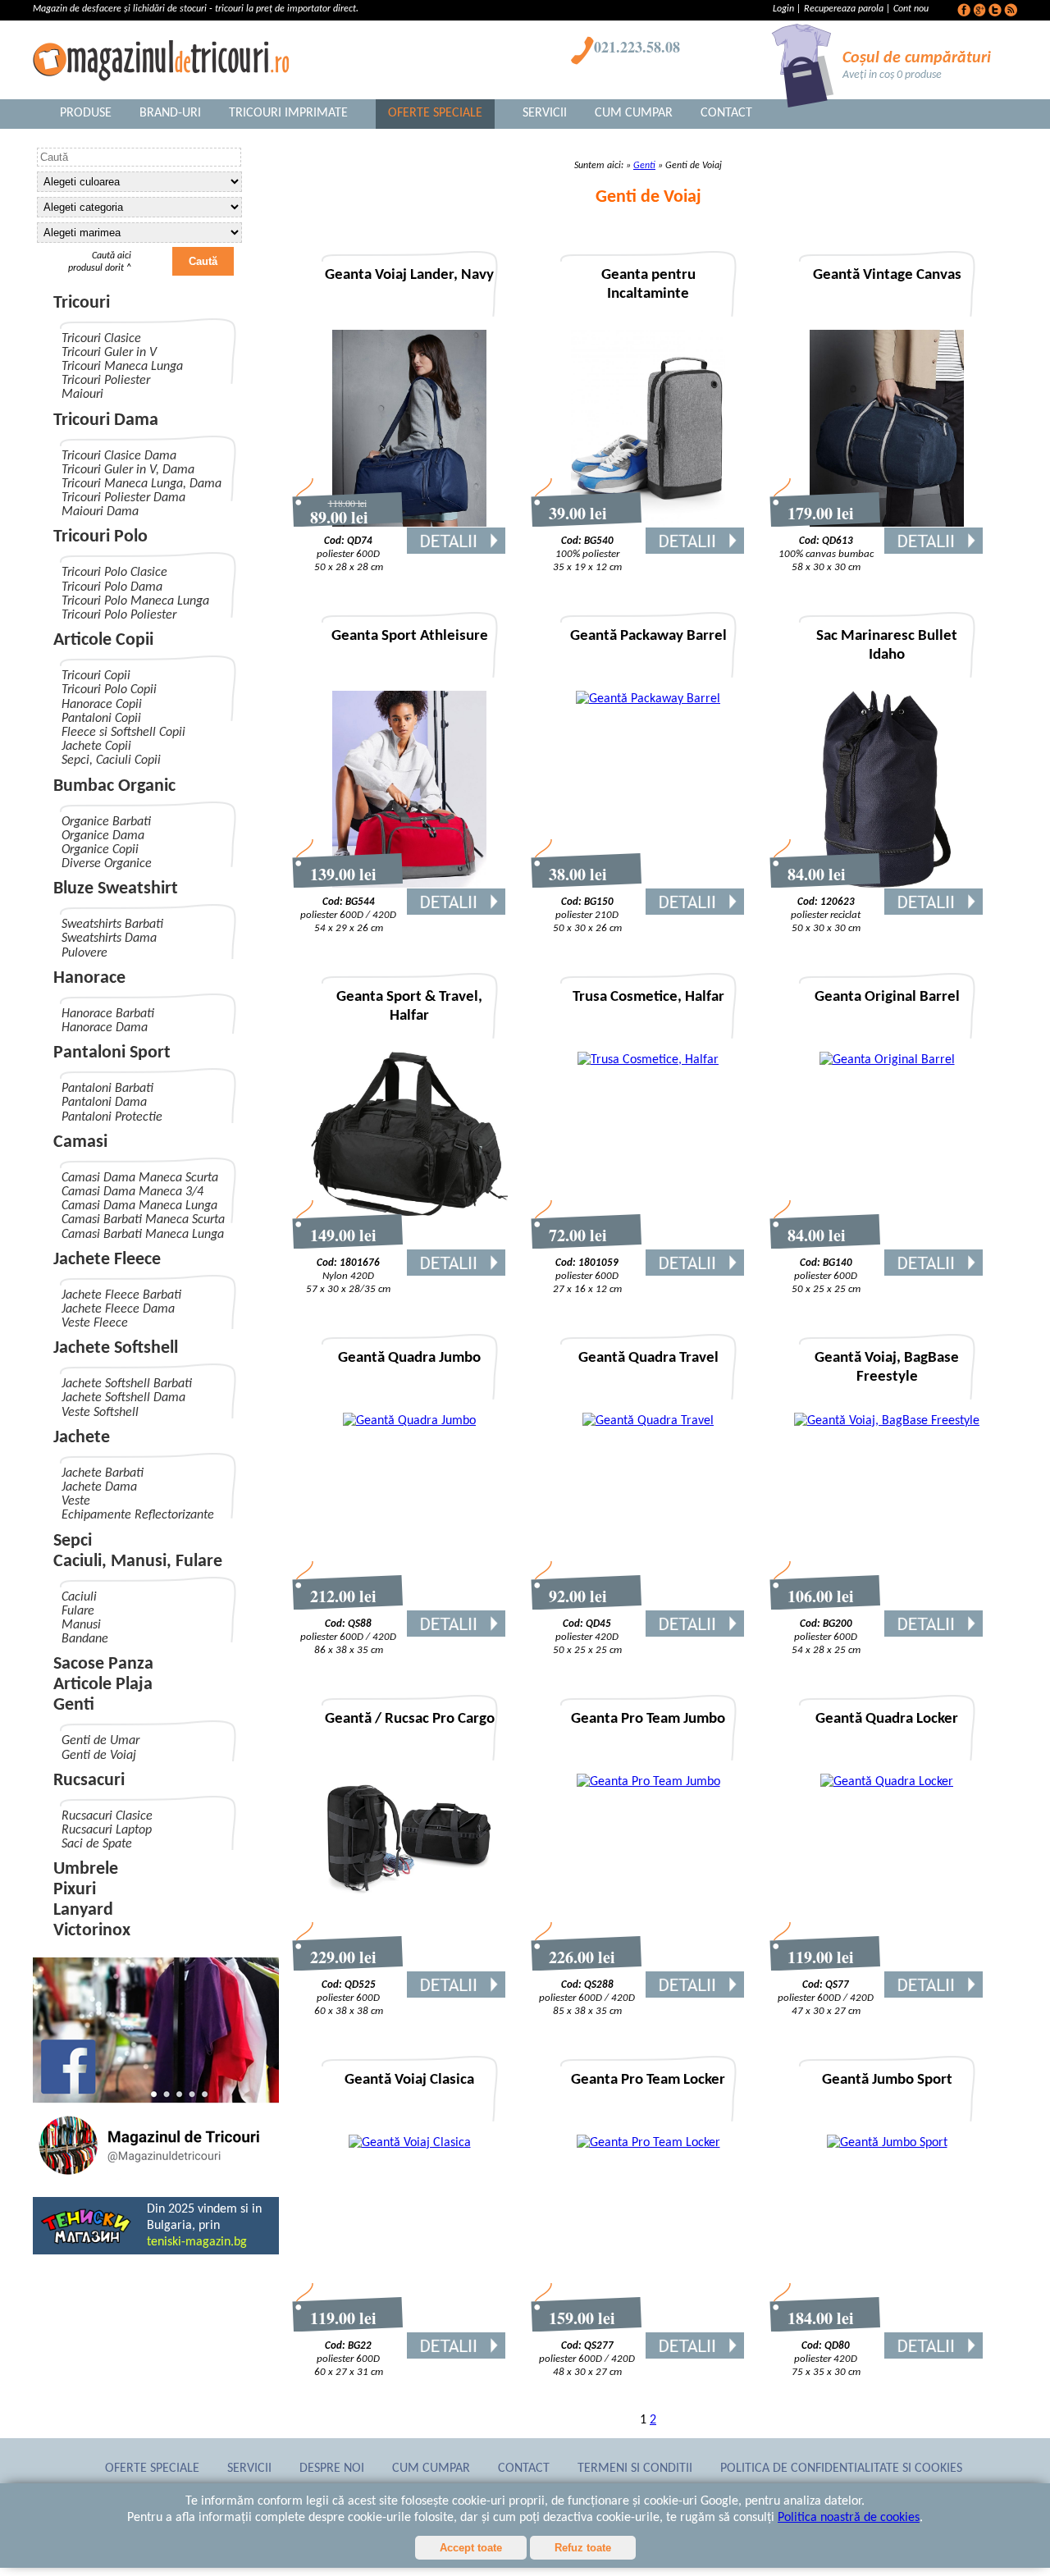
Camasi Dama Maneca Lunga (139, 1206)
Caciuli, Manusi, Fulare (138, 1562)
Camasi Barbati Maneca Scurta (143, 1220)
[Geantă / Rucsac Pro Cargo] (409, 1902)
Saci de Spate (97, 1844)
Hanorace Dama (105, 1028)
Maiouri (82, 395)
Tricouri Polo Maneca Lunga (135, 601)
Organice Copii (100, 850)
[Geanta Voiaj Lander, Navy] (409, 523)
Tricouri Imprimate (288, 113)
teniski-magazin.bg (197, 2242)
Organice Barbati (106, 822)
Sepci (73, 1541)
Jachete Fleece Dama (118, 1309)
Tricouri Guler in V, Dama (128, 470)
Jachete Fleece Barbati (121, 1295)
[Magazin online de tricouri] (156, 2177)
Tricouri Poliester (106, 381)
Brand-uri (170, 113)
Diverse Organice (107, 864)
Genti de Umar (100, 1741)
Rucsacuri (89, 1781)
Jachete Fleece (107, 1260)
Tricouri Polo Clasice (114, 573)
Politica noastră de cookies (849, 2518)
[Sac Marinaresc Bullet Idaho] (887, 884)
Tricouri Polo (100, 537)
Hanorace (89, 978)
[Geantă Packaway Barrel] (648, 699)
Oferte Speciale (435, 113)
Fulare (78, 1611)
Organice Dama (103, 836)
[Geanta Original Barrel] (887, 1060)
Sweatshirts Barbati (112, 925)
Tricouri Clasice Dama (119, 456)
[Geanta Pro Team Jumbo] (648, 1782)
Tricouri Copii (96, 676)
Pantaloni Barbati (107, 1089)
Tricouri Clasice (101, 339)
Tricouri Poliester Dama (123, 498)
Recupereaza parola (844, 9)
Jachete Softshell (116, 1348)
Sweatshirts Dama (109, 939)
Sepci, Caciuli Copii (111, 760)
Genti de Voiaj (99, 1756)
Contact (726, 113)
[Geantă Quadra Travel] (648, 1421)
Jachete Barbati (103, 1473)
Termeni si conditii (635, 2469)
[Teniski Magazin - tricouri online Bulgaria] (86, 2242)
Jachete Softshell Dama (123, 1398)
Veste (76, 1501)
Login (785, 9)
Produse (86, 113)
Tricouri (82, 303)
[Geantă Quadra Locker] (887, 1782)
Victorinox (92, 1931)
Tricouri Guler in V (109, 353)
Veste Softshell (100, 1413)
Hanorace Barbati (108, 1014)
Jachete (82, 1438)
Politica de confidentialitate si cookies (841, 2469)
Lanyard (83, 1910)
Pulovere (84, 953)
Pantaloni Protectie (112, 1117)
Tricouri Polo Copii (109, 690)
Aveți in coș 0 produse (892, 75)
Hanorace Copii (102, 705)
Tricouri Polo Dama (112, 587)
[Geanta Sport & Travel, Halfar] (409, 1213)
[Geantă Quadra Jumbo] (409, 1421)
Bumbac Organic (114, 786)
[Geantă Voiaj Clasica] (410, 2143)
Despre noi (332, 2469)
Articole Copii (103, 640)
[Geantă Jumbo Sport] (887, 2143)
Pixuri (75, 1890)
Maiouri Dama (100, 512)
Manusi (81, 1625)
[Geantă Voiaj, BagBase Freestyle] (887, 1421)
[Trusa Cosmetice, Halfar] (648, 1060)
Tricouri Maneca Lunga (122, 367)
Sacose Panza (103, 1664)
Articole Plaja (103, 1685)
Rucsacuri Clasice (107, 1816)
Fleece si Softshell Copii (123, 733)
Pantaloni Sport (112, 1053)
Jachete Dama (99, 1487)
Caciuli (79, 1597)
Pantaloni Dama (104, 1103)
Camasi (80, 1142)
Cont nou (911, 9)
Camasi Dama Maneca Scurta (140, 1178)
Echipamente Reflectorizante (138, 1515)
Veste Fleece (95, 1323)
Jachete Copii (96, 747)
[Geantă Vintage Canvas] (887, 523)
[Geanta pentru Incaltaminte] (648, 523)
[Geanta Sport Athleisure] (409, 884)
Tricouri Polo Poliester (119, 615)
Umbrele (86, 1869)
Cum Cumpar (634, 113)
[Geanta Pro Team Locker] (648, 2143)
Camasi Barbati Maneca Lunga (143, 1235)
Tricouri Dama (106, 420)
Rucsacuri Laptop (107, 1830)
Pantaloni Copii (101, 719)
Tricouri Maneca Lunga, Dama (142, 484)
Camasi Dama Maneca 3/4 (132, 1192)
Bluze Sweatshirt (116, 889)
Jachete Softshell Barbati (127, 1384)
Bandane (85, 1639)
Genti (74, 1705)
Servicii (545, 113)
